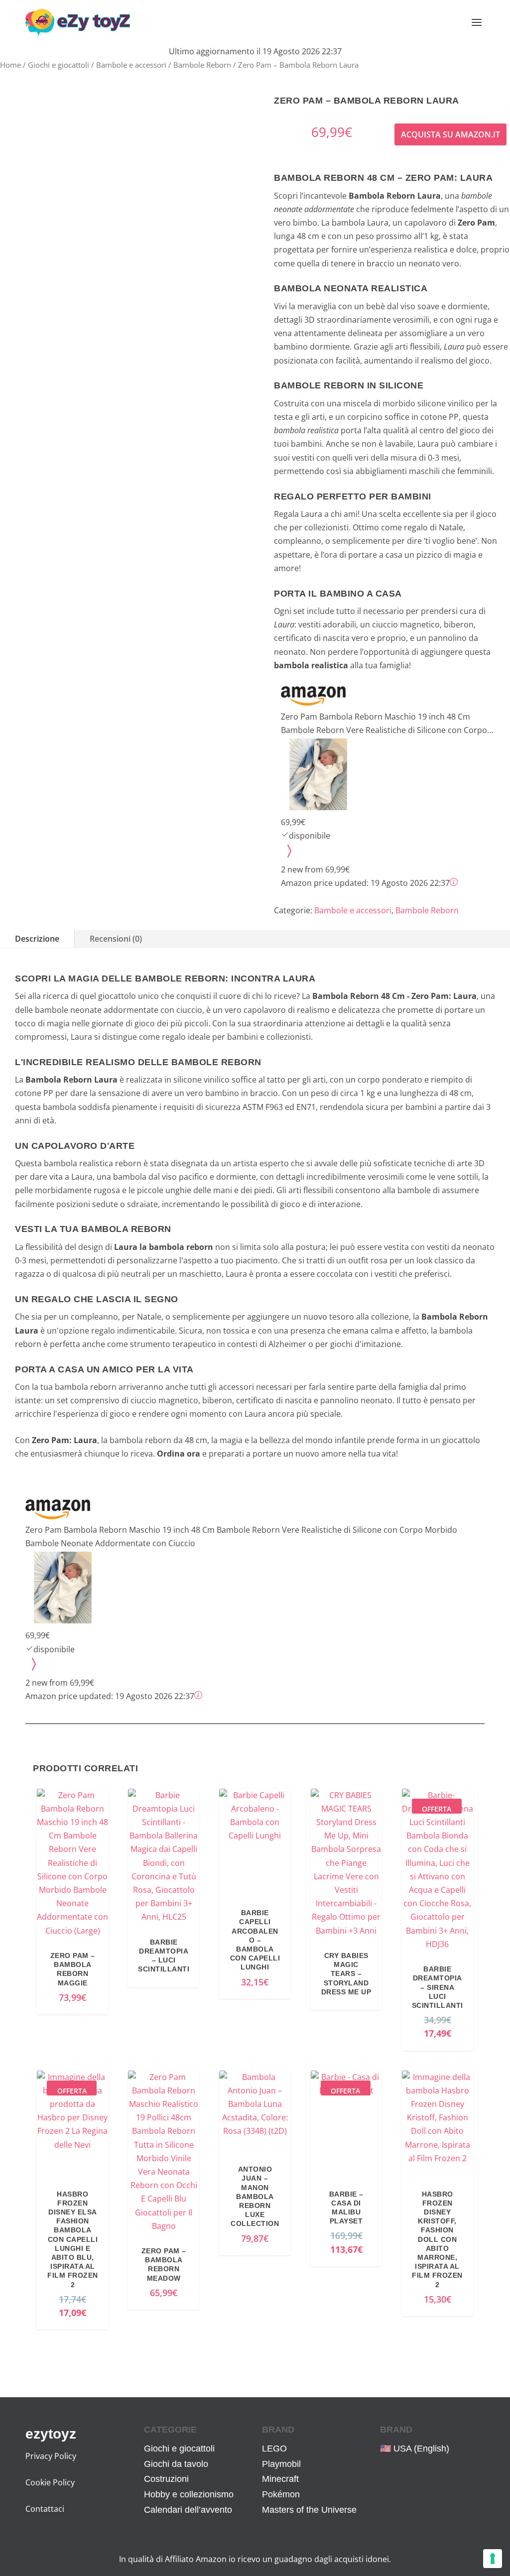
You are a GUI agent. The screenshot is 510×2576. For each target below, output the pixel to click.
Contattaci (45, 2509)
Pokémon (281, 2494)
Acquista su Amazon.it (450, 134)
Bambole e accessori (131, 65)
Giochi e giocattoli (59, 65)
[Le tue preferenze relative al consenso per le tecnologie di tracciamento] (493, 2559)
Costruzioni (166, 2479)
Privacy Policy (51, 2456)
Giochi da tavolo (176, 2464)
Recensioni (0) (116, 939)
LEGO (274, 2449)
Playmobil (281, 2464)
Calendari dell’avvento (188, 2510)
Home (10, 65)
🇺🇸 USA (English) (415, 2449)
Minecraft (280, 2479)
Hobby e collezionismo (189, 2494)
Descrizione (37, 939)
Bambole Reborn (202, 65)
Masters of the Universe (309, 2510)
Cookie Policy (50, 2482)
